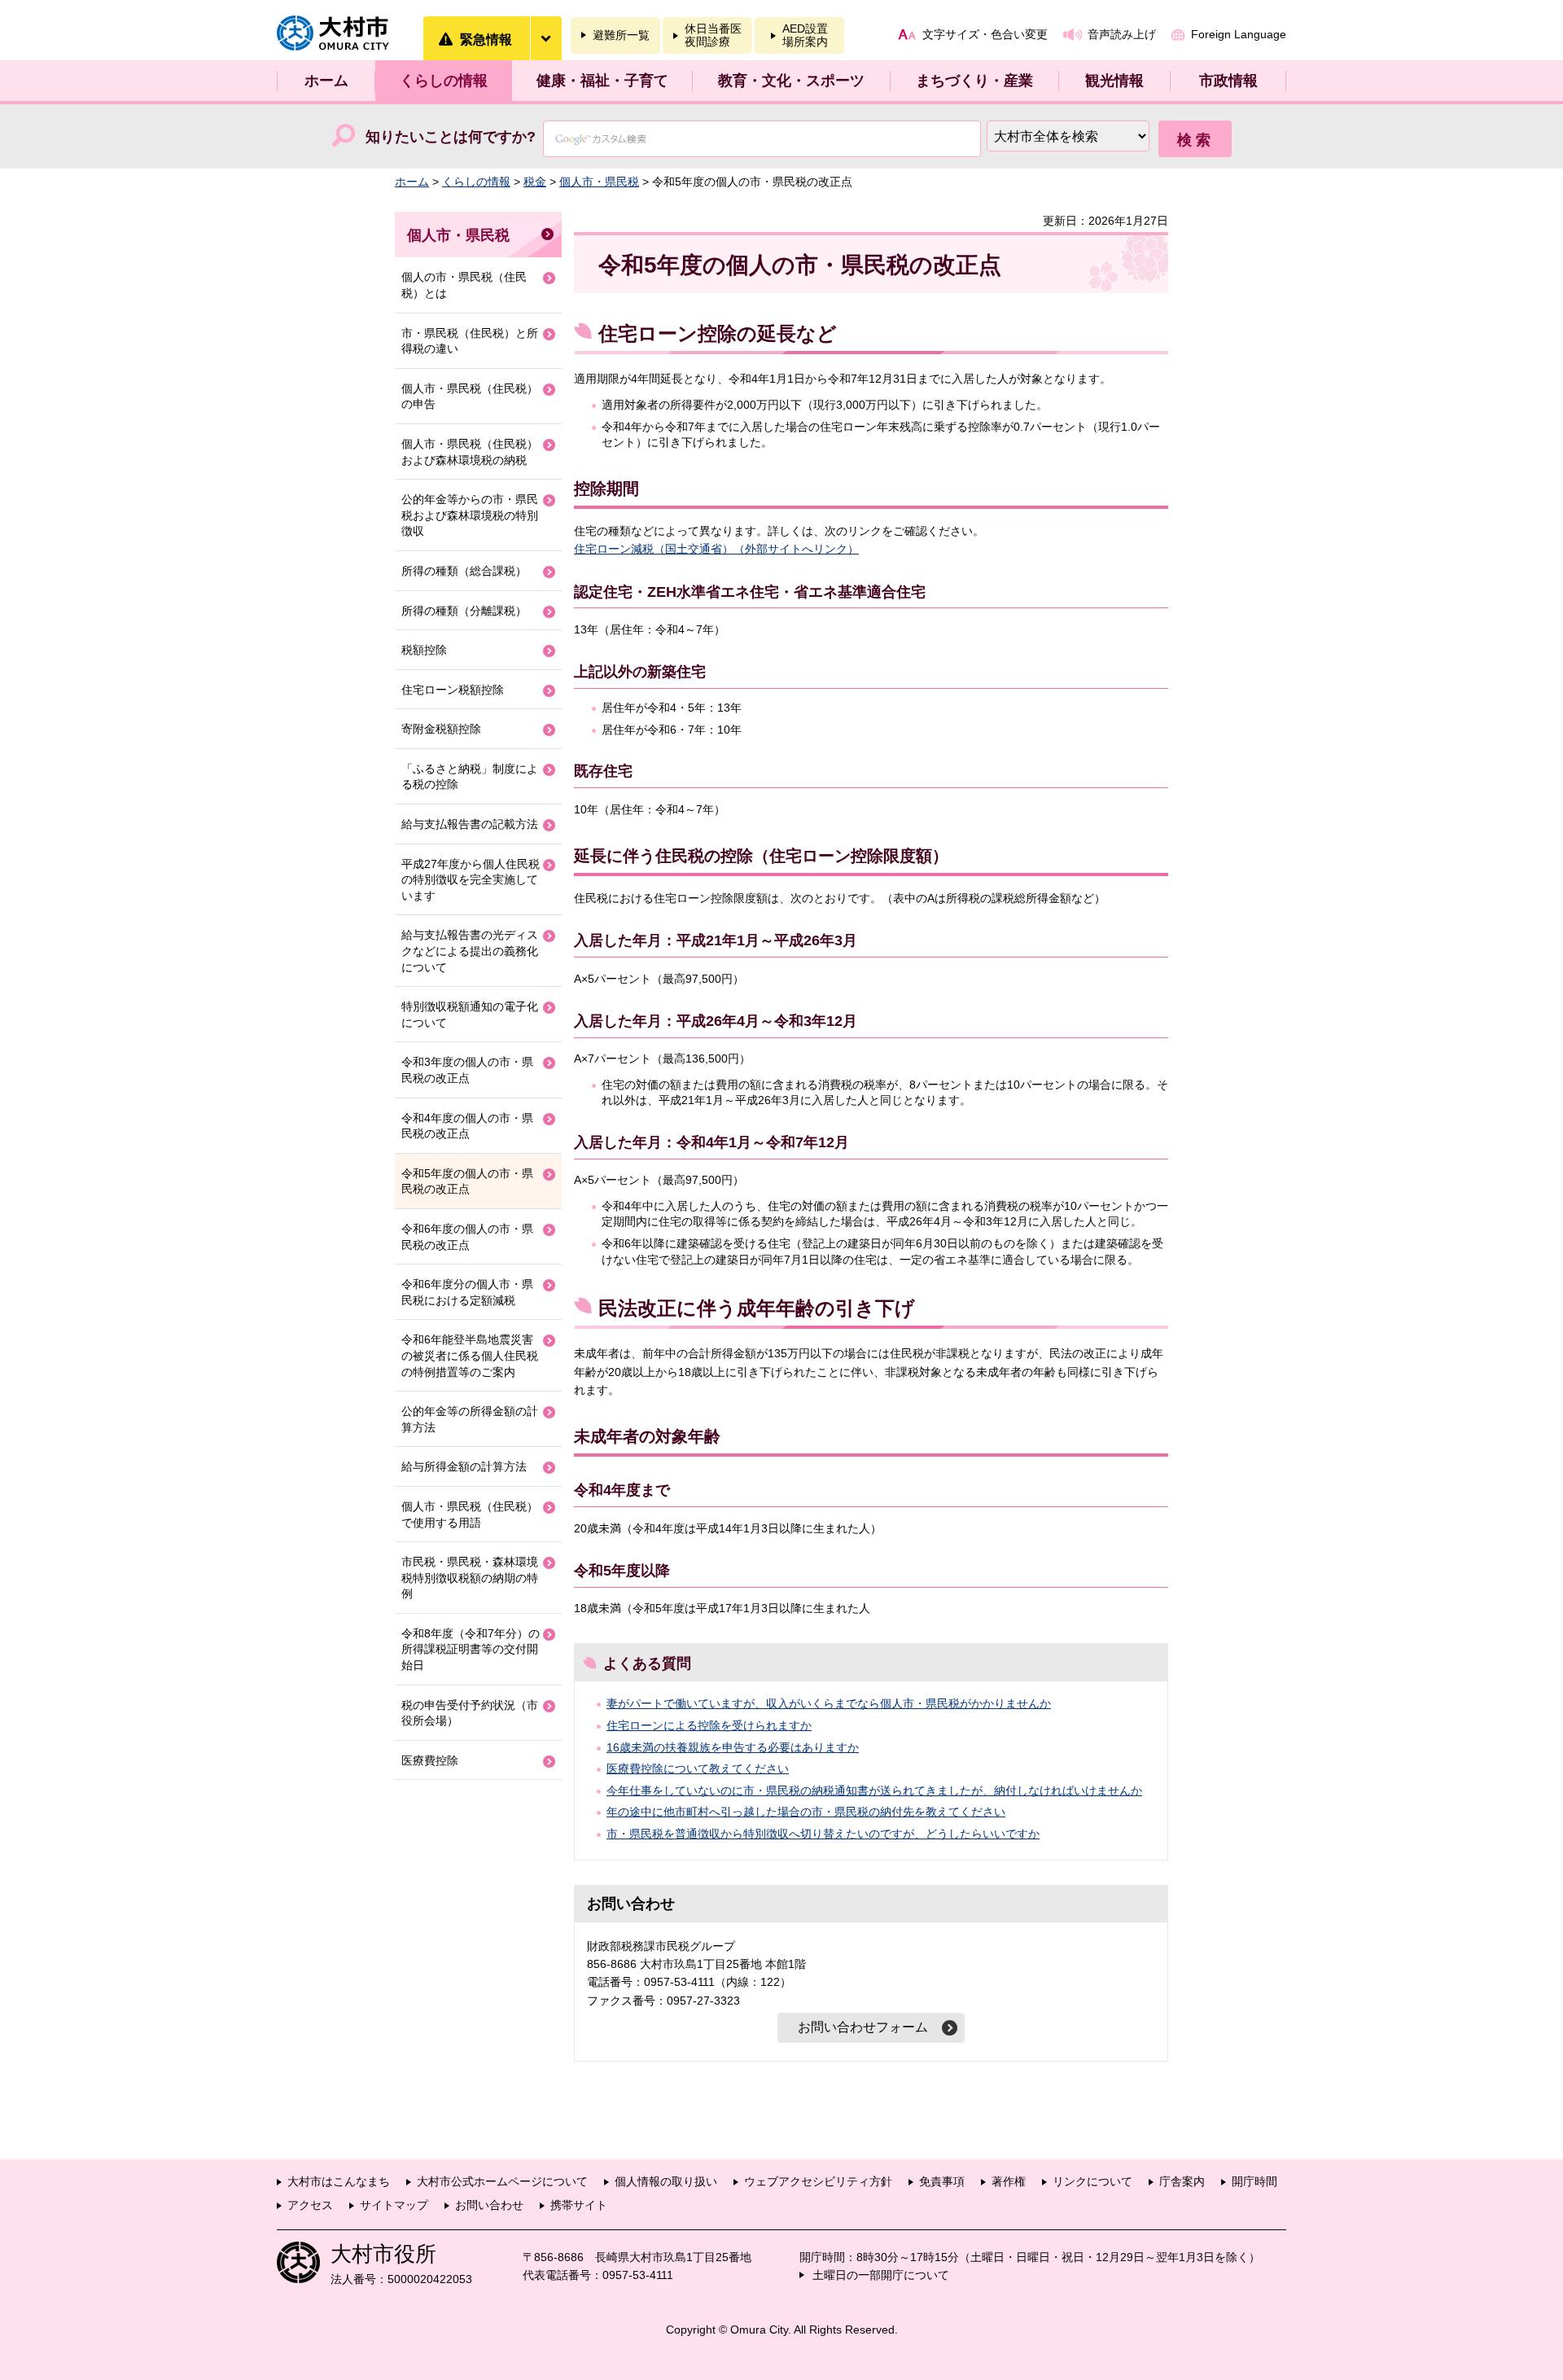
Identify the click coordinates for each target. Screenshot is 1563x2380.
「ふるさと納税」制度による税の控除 (470, 777)
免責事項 (942, 2181)
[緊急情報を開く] (545, 38)
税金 (535, 182)
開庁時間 (1254, 2181)
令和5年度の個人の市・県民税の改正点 (467, 1181)
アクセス (310, 2205)
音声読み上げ (1122, 34)
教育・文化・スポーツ (791, 81)
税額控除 (424, 650)
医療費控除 (430, 1760)
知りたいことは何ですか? (451, 137)
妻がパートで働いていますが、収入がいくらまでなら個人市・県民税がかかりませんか (829, 1703)
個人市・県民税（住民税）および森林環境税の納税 (470, 452)
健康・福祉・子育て (602, 81)
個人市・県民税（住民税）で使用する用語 (470, 1514)
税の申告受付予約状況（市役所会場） (470, 1713)
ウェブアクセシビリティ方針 (818, 2181)
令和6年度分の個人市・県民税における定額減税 (467, 1292)
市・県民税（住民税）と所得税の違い (470, 341)
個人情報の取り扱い (666, 2181)
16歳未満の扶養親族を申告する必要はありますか (733, 1747)
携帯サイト (579, 2205)
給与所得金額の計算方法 (464, 1466)
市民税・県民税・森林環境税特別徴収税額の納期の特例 (470, 1578)
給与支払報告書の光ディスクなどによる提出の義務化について (470, 951)
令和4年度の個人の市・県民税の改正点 (467, 1126)
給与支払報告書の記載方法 (470, 824)
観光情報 (1114, 81)
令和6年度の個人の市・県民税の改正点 (467, 1237)
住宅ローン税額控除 (453, 690)
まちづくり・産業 (974, 81)
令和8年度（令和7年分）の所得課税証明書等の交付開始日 (471, 1649)
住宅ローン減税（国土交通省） (654, 549)
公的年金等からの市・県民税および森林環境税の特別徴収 (470, 515)
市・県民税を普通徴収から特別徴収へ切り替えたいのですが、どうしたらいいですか (823, 1834)
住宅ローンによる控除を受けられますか (709, 1725)
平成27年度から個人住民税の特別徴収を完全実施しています (471, 880)
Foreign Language (1239, 34)
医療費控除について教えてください (698, 1769)
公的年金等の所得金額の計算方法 (470, 1419)
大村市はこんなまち (339, 2181)
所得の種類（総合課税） (464, 571)
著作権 (1009, 2181)
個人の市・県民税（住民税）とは (464, 285)
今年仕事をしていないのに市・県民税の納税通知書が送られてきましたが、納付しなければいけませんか (874, 1790)
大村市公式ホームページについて (502, 2181)
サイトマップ (394, 2205)
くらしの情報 (444, 81)
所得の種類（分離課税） (464, 611)
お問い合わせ (489, 2205)
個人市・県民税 (599, 182)
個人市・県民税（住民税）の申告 (470, 397)
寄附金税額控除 (441, 729)
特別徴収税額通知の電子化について (470, 1015)
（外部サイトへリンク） (796, 549)
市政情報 (1228, 81)
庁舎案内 (1182, 2181)
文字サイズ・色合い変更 (985, 34)
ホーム (326, 81)
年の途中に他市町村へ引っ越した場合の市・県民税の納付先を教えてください (806, 1812)
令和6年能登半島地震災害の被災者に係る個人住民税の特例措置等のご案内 (470, 1355)
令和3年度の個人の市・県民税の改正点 (467, 1070)
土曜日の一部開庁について (881, 2275)
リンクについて (1092, 2181)
